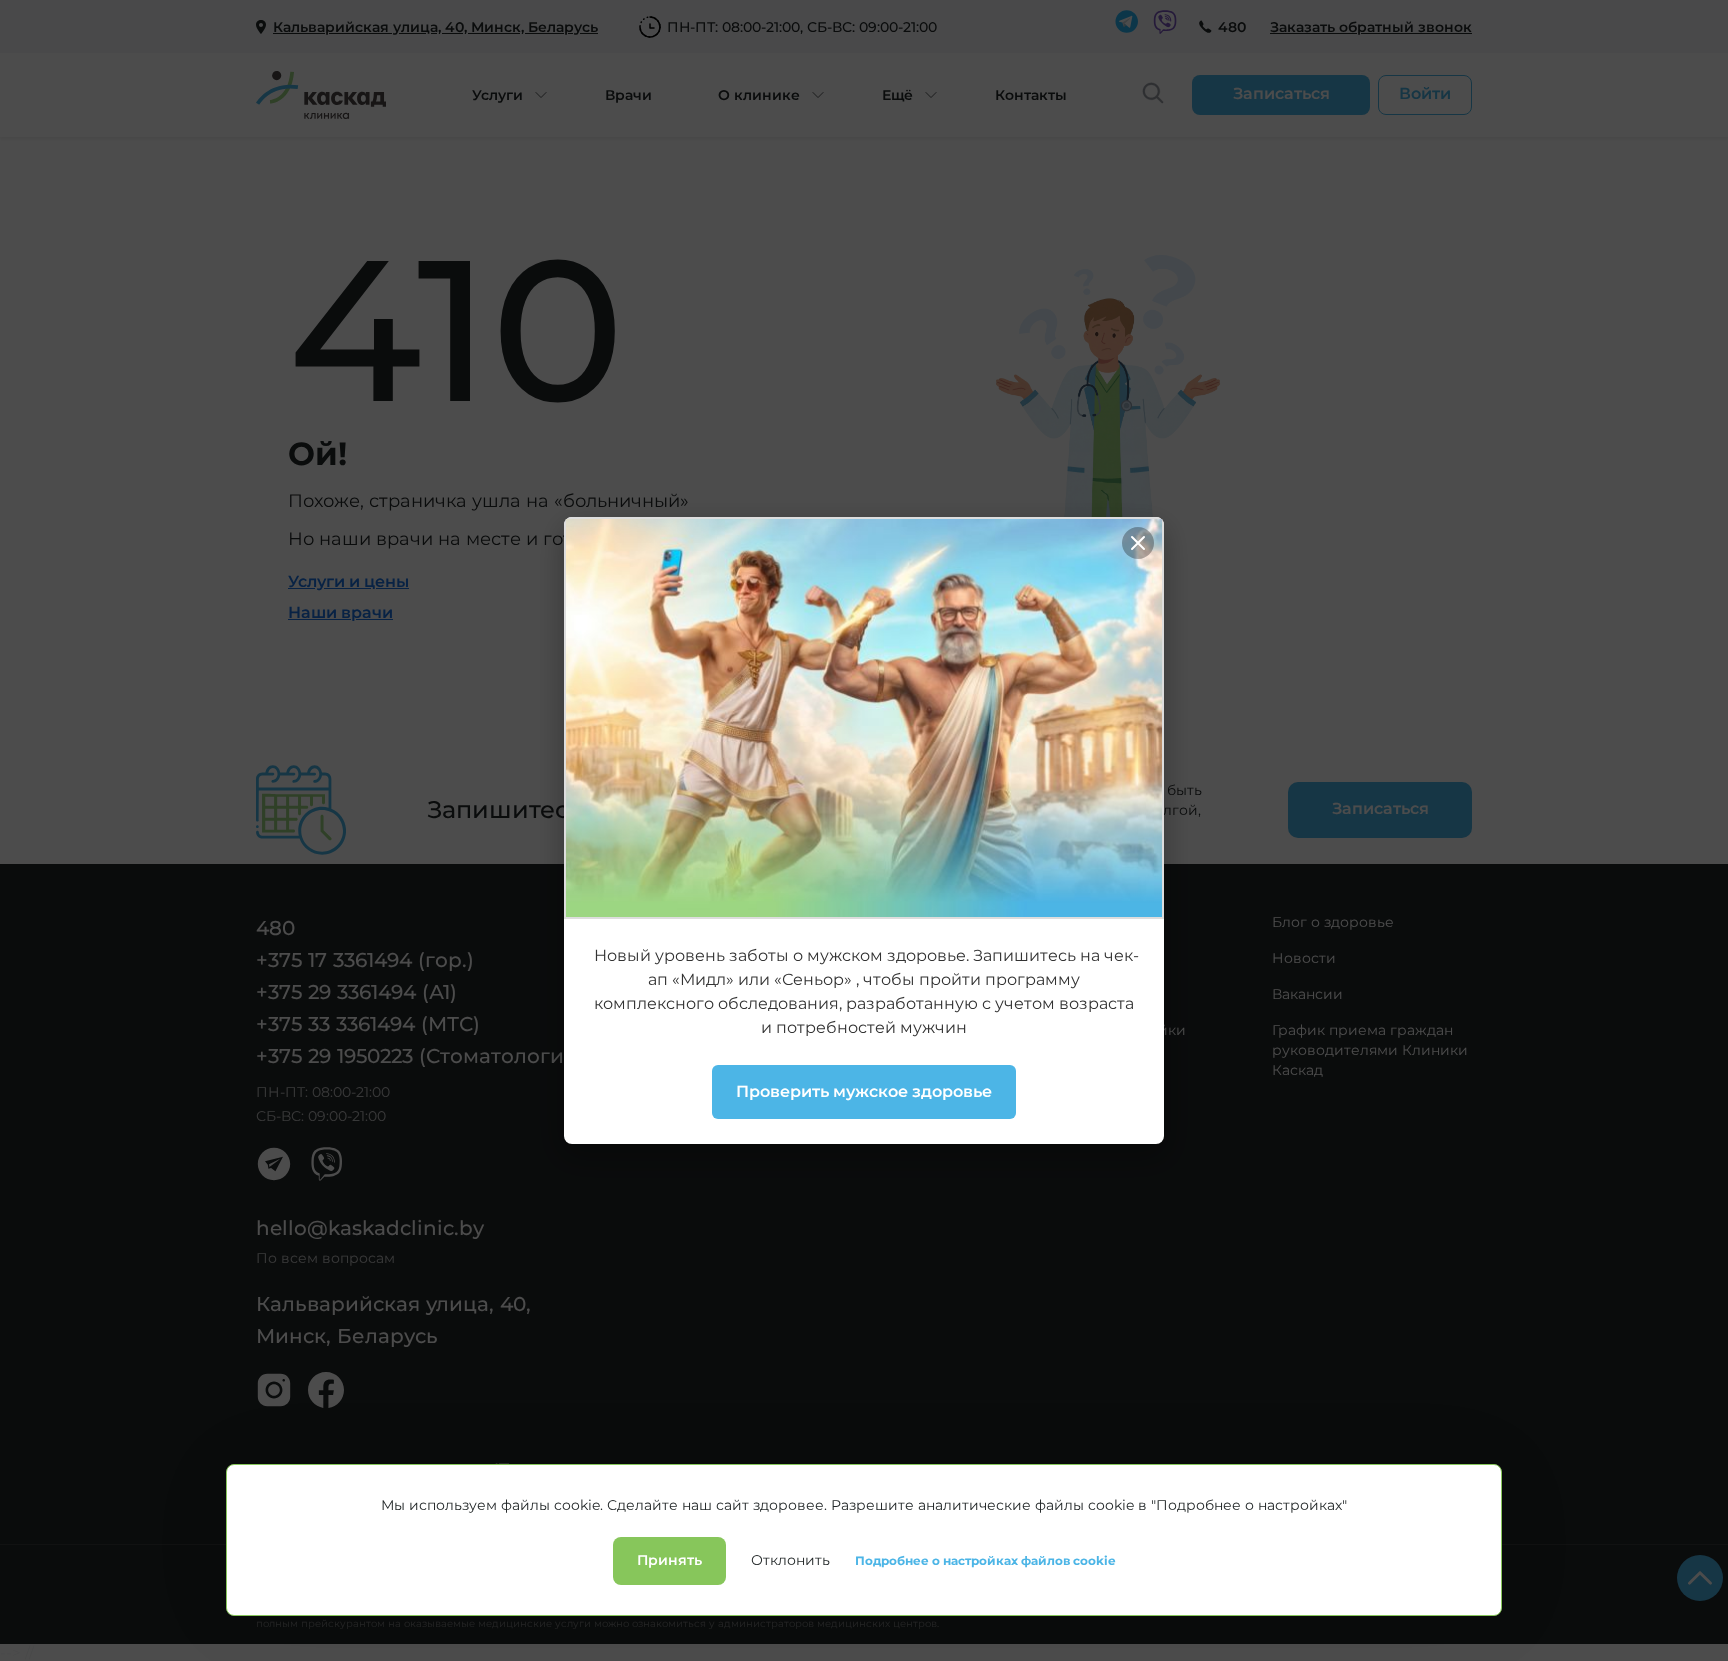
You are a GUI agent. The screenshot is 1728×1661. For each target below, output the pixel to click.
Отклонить (790, 1560)
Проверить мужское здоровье (864, 1091)
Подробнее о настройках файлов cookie (985, 1561)
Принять (669, 1560)
